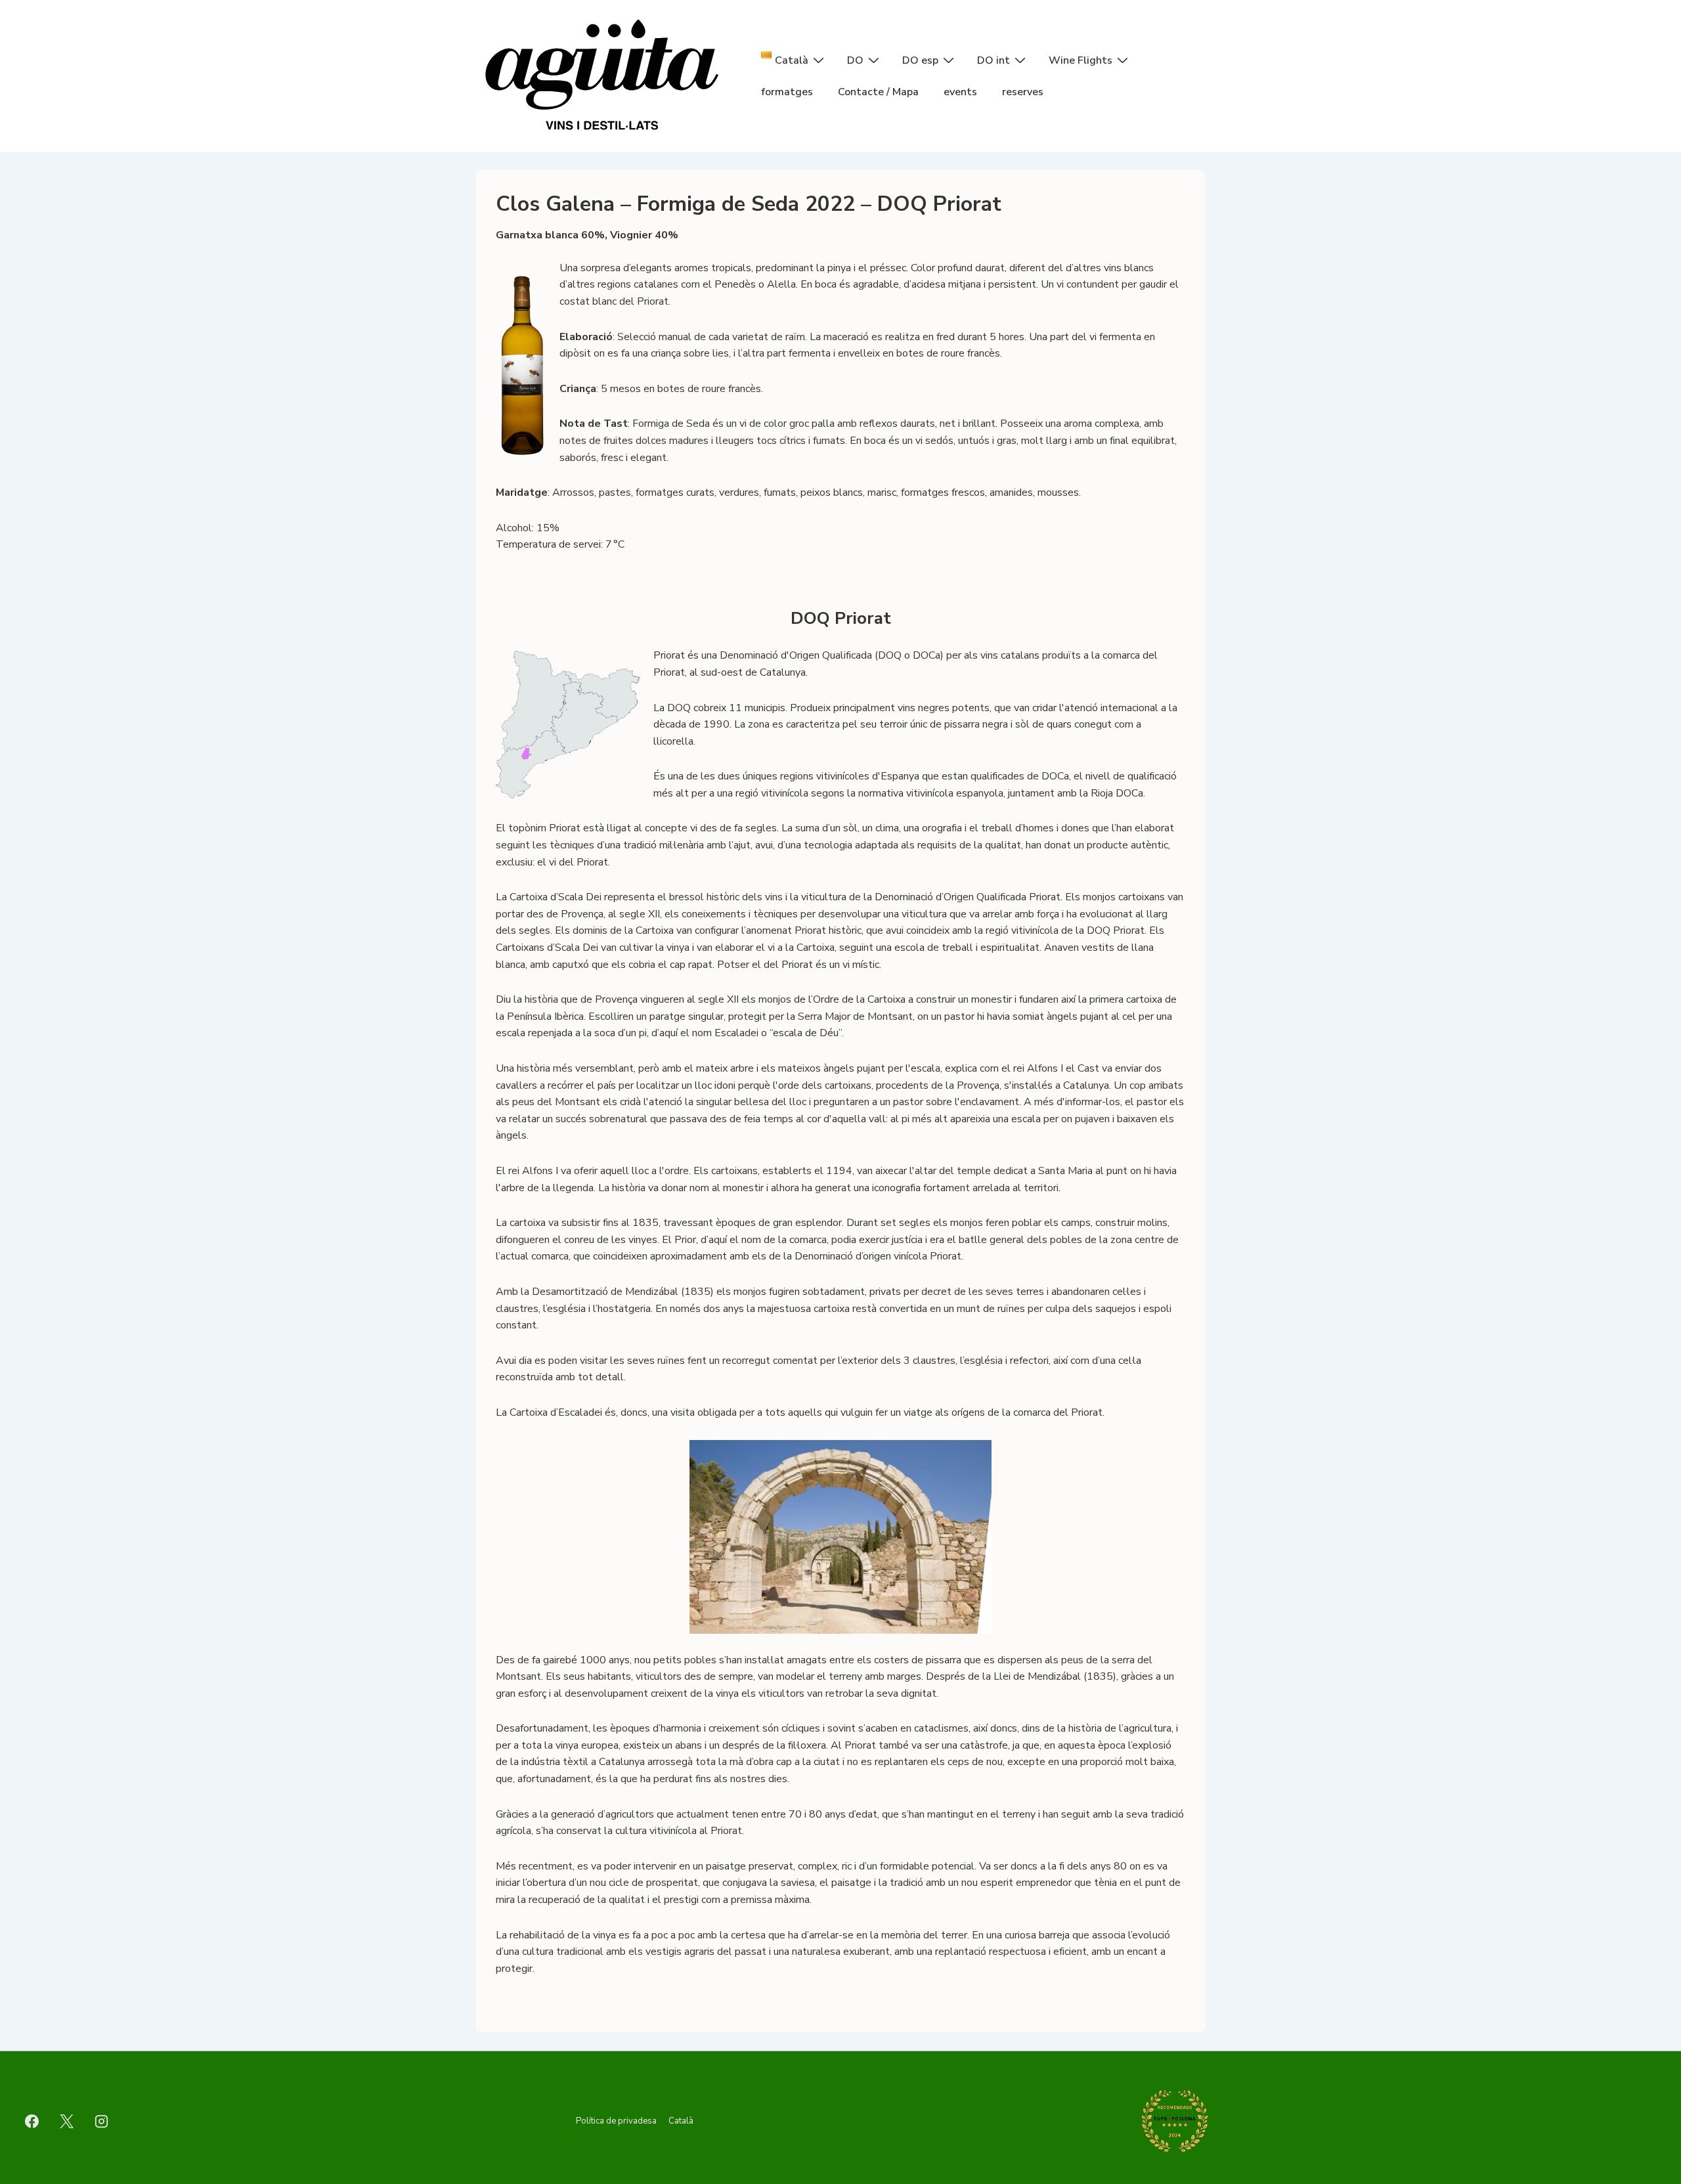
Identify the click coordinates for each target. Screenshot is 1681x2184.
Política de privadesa (616, 2121)
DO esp (920, 60)
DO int (993, 60)
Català (681, 2121)
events (960, 92)
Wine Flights (1081, 60)
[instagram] (102, 2121)
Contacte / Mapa (878, 92)
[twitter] (67, 2121)
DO (855, 60)
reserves (1023, 92)
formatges (787, 92)
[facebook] (32, 2121)
